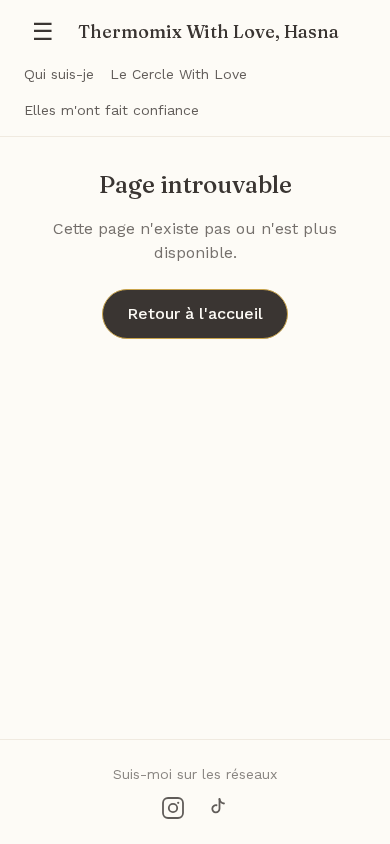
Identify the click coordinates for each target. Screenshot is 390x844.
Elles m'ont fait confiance (111, 110)
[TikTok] (217, 808)
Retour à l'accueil (195, 313)
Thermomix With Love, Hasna (208, 31)
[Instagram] (173, 808)
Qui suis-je (59, 74)
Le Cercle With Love (178, 74)
